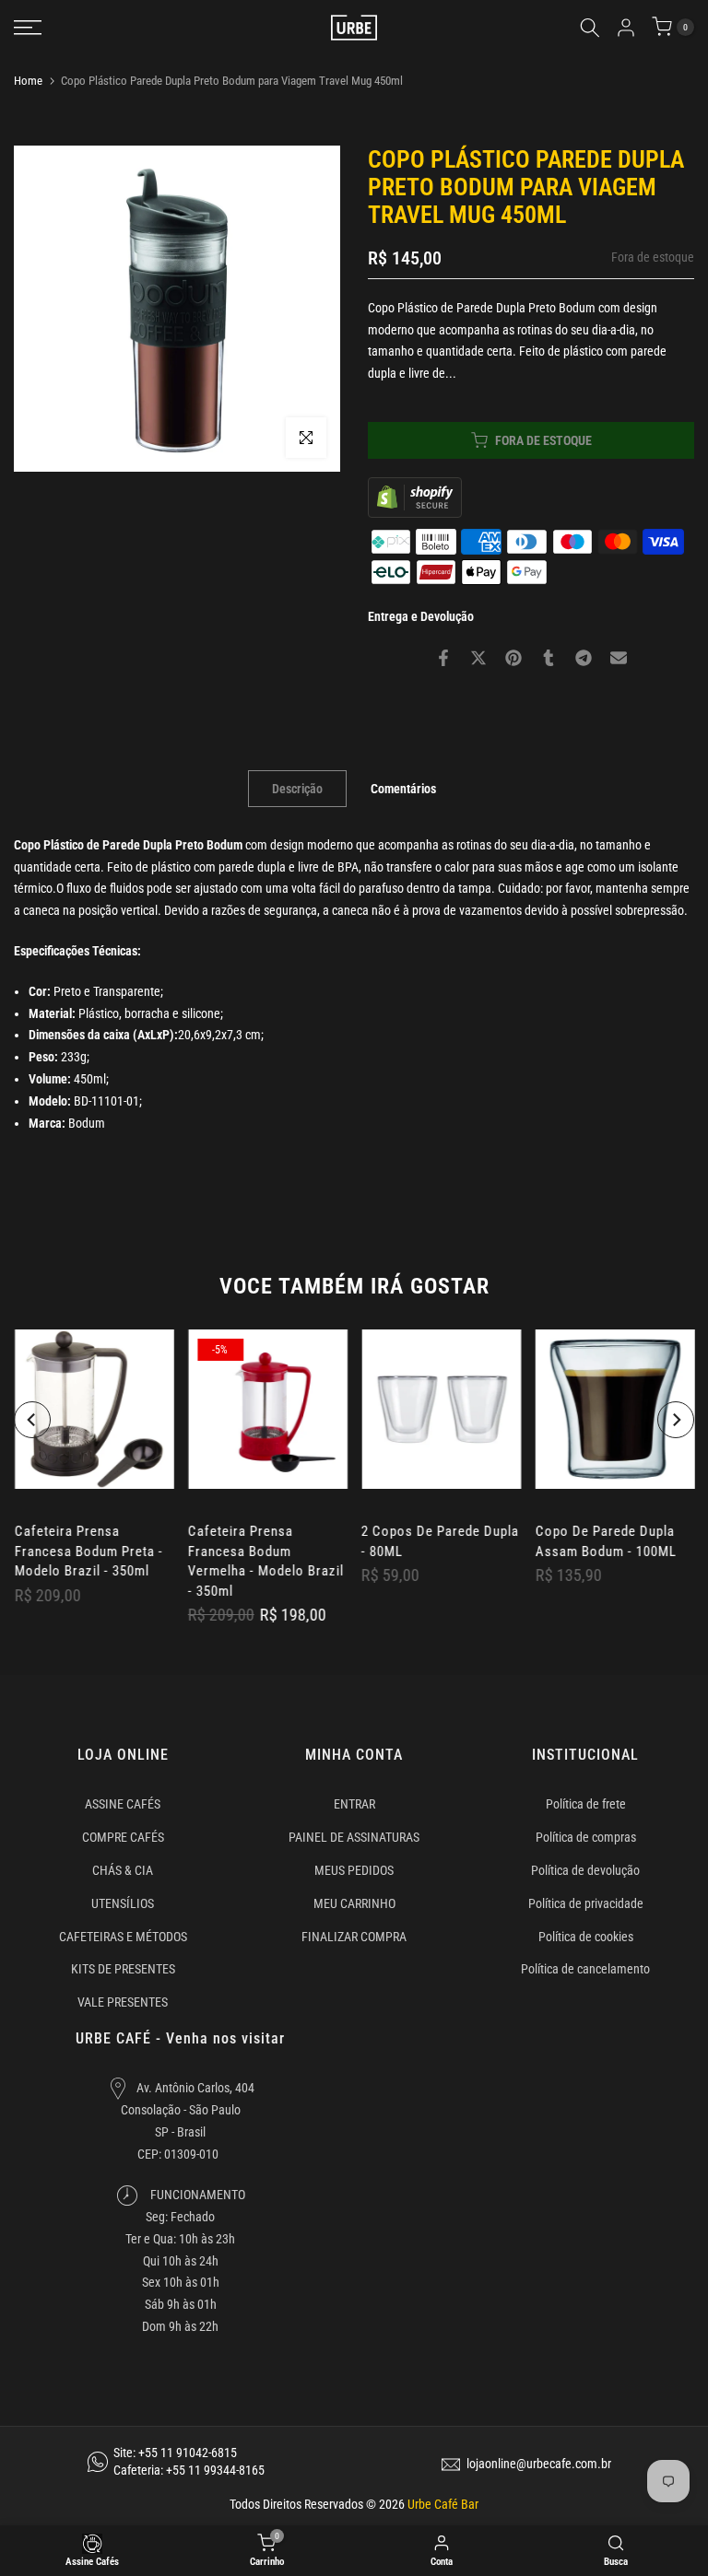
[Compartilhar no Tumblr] (549, 658)
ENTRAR (354, 1804)
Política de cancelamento (585, 1969)
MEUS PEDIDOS (354, 1870)
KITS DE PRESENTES (123, 1969)
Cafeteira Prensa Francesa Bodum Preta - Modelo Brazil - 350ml (88, 1551)
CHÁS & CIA (123, 1870)
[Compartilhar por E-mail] (619, 658)
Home (28, 81)
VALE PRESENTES (123, 2002)
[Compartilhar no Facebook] (443, 658)
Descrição (297, 788)
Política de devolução (585, 1870)
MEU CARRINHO (354, 1903)
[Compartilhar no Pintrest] (513, 658)
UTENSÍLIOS (123, 1903)
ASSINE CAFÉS (123, 1804)
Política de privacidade (586, 1903)
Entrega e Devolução (421, 616)
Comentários (403, 788)
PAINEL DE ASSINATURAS (354, 1837)
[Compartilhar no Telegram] (584, 658)
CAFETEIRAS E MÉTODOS (123, 1937)
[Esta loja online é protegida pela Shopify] (415, 496)
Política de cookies (586, 1937)
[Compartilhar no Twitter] (478, 658)
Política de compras (586, 1837)
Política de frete (586, 1804)
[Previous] (32, 1420)
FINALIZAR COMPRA (354, 1937)
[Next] (676, 1420)
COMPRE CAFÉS (123, 1837)
